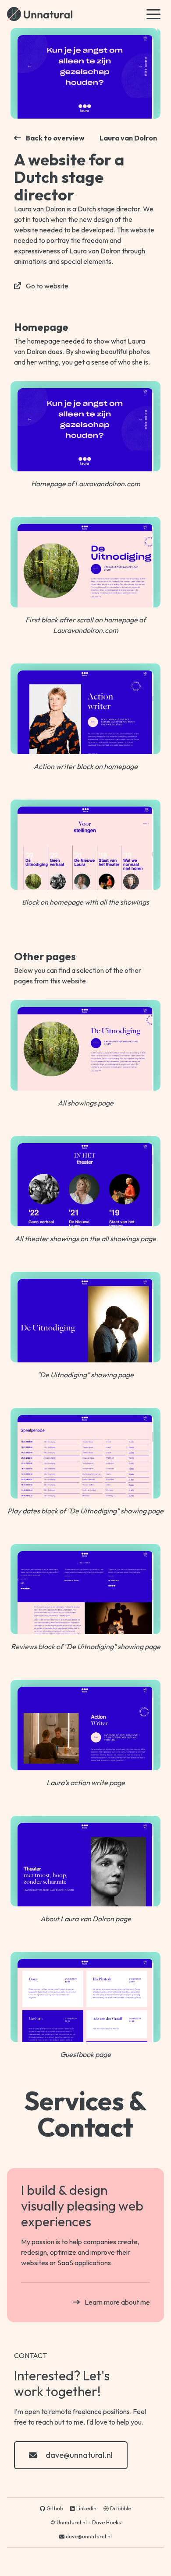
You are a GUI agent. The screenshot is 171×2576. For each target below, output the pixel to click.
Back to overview (55, 138)
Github (54, 2508)
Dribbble (120, 2508)
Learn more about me (117, 2302)
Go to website (47, 286)
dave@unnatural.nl (79, 2455)
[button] (153, 14)
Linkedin (86, 2508)
